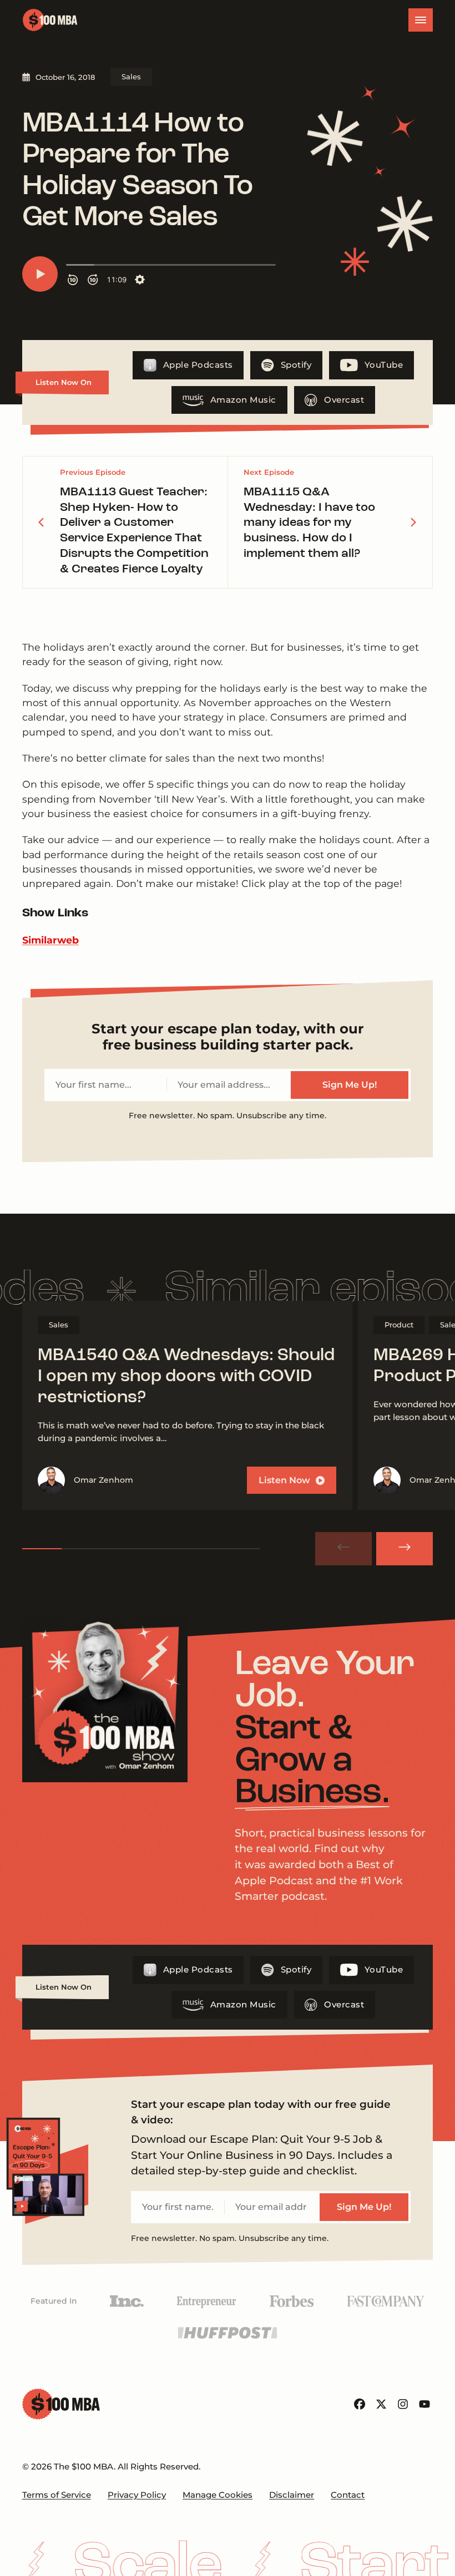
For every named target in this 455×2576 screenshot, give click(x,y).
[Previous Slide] (343, 1549)
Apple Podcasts (198, 365)
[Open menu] (421, 20)
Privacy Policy (137, 2495)
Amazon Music (243, 400)
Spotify (296, 365)
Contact (348, 2495)
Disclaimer (292, 2495)
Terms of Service (57, 2495)
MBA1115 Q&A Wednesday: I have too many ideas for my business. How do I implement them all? (309, 523)
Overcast (344, 400)
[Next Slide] (405, 1549)
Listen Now (284, 1480)
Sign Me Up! (350, 1085)
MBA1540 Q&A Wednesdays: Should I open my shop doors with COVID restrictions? (186, 1377)
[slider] (141, 1549)
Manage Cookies (218, 2495)
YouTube (384, 365)
